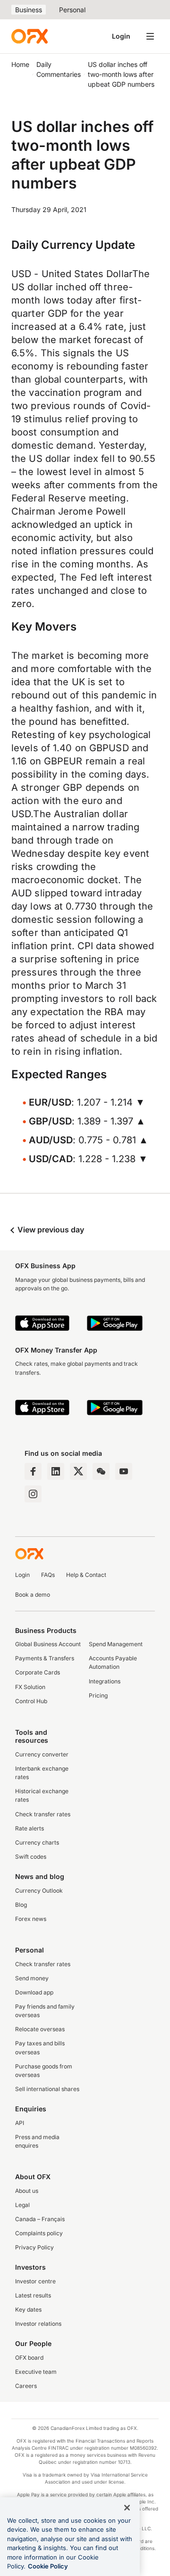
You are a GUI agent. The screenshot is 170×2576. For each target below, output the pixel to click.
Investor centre (35, 2281)
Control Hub (31, 1701)
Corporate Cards (38, 1672)
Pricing (98, 1695)
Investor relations (38, 2324)
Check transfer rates (43, 1814)
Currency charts (37, 1842)
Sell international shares (47, 2089)
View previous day (50, 1230)
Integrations (105, 1681)
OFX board (29, 2358)
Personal (72, 10)
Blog (21, 1905)
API (20, 2123)
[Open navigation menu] (150, 36)
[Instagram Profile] (33, 1494)
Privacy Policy (34, 2247)
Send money (32, 1978)
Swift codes (31, 1857)
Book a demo (33, 1595)
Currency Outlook (39, 1891)
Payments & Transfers (45, 1658)
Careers (26, 2386)
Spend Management (116, 1644)
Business (29, 10)
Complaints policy (39, 2233)
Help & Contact (86, 1575)
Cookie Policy (48, 2566)
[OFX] (30, 36)
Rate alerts (30, 1828)
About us (27, 2191)
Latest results (33, 2295)
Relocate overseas (40, 2029)
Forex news (31, 1919)
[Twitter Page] (78, 1471)
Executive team (36, 2372)
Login (121, 36)
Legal (22, 2205)
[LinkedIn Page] (56, 1471)
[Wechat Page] (101, 1471)
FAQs (48, 1575)
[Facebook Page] (33, 1471)
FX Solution (30, 1687)
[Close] (127, 2508)
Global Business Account (48, 1644)
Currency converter (42, 1754)
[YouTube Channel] (124, 1471)
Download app (34, 1992)
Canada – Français (40, 2219)
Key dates (28, 2309)
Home (20, 64)
